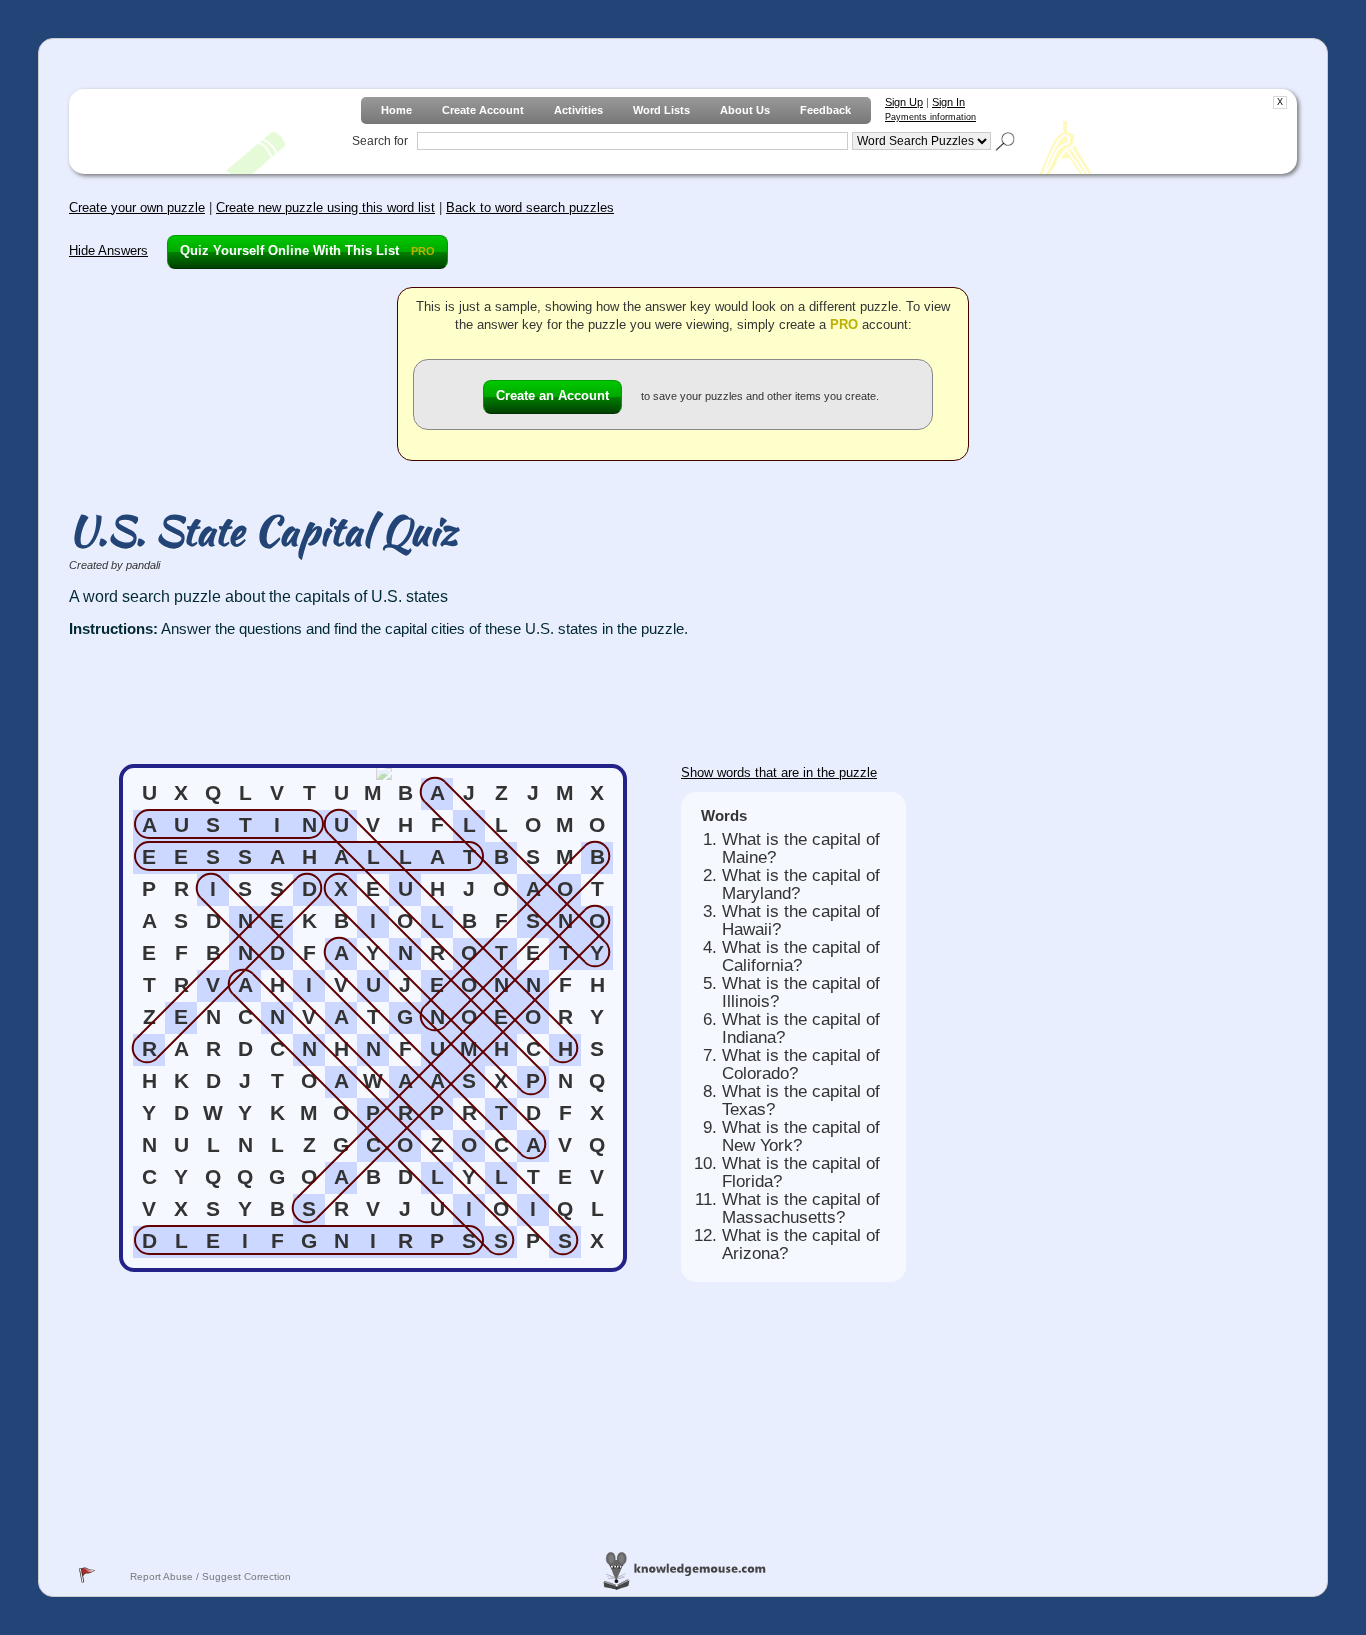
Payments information (930, 117)
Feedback (825, 110)
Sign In (948, 102)
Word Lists (661, 110)
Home (396, 110)
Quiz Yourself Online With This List (307, 250)
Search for (380, 141)
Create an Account (552, 395)
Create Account (483, 110)
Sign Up (904, 102)
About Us (745, 110)
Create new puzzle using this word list (325, 207)
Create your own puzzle (137, 207)
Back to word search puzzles (530, 207)
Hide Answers (108, 250)
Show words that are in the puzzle (779, 772)
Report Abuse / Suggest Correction (210, 1576)
